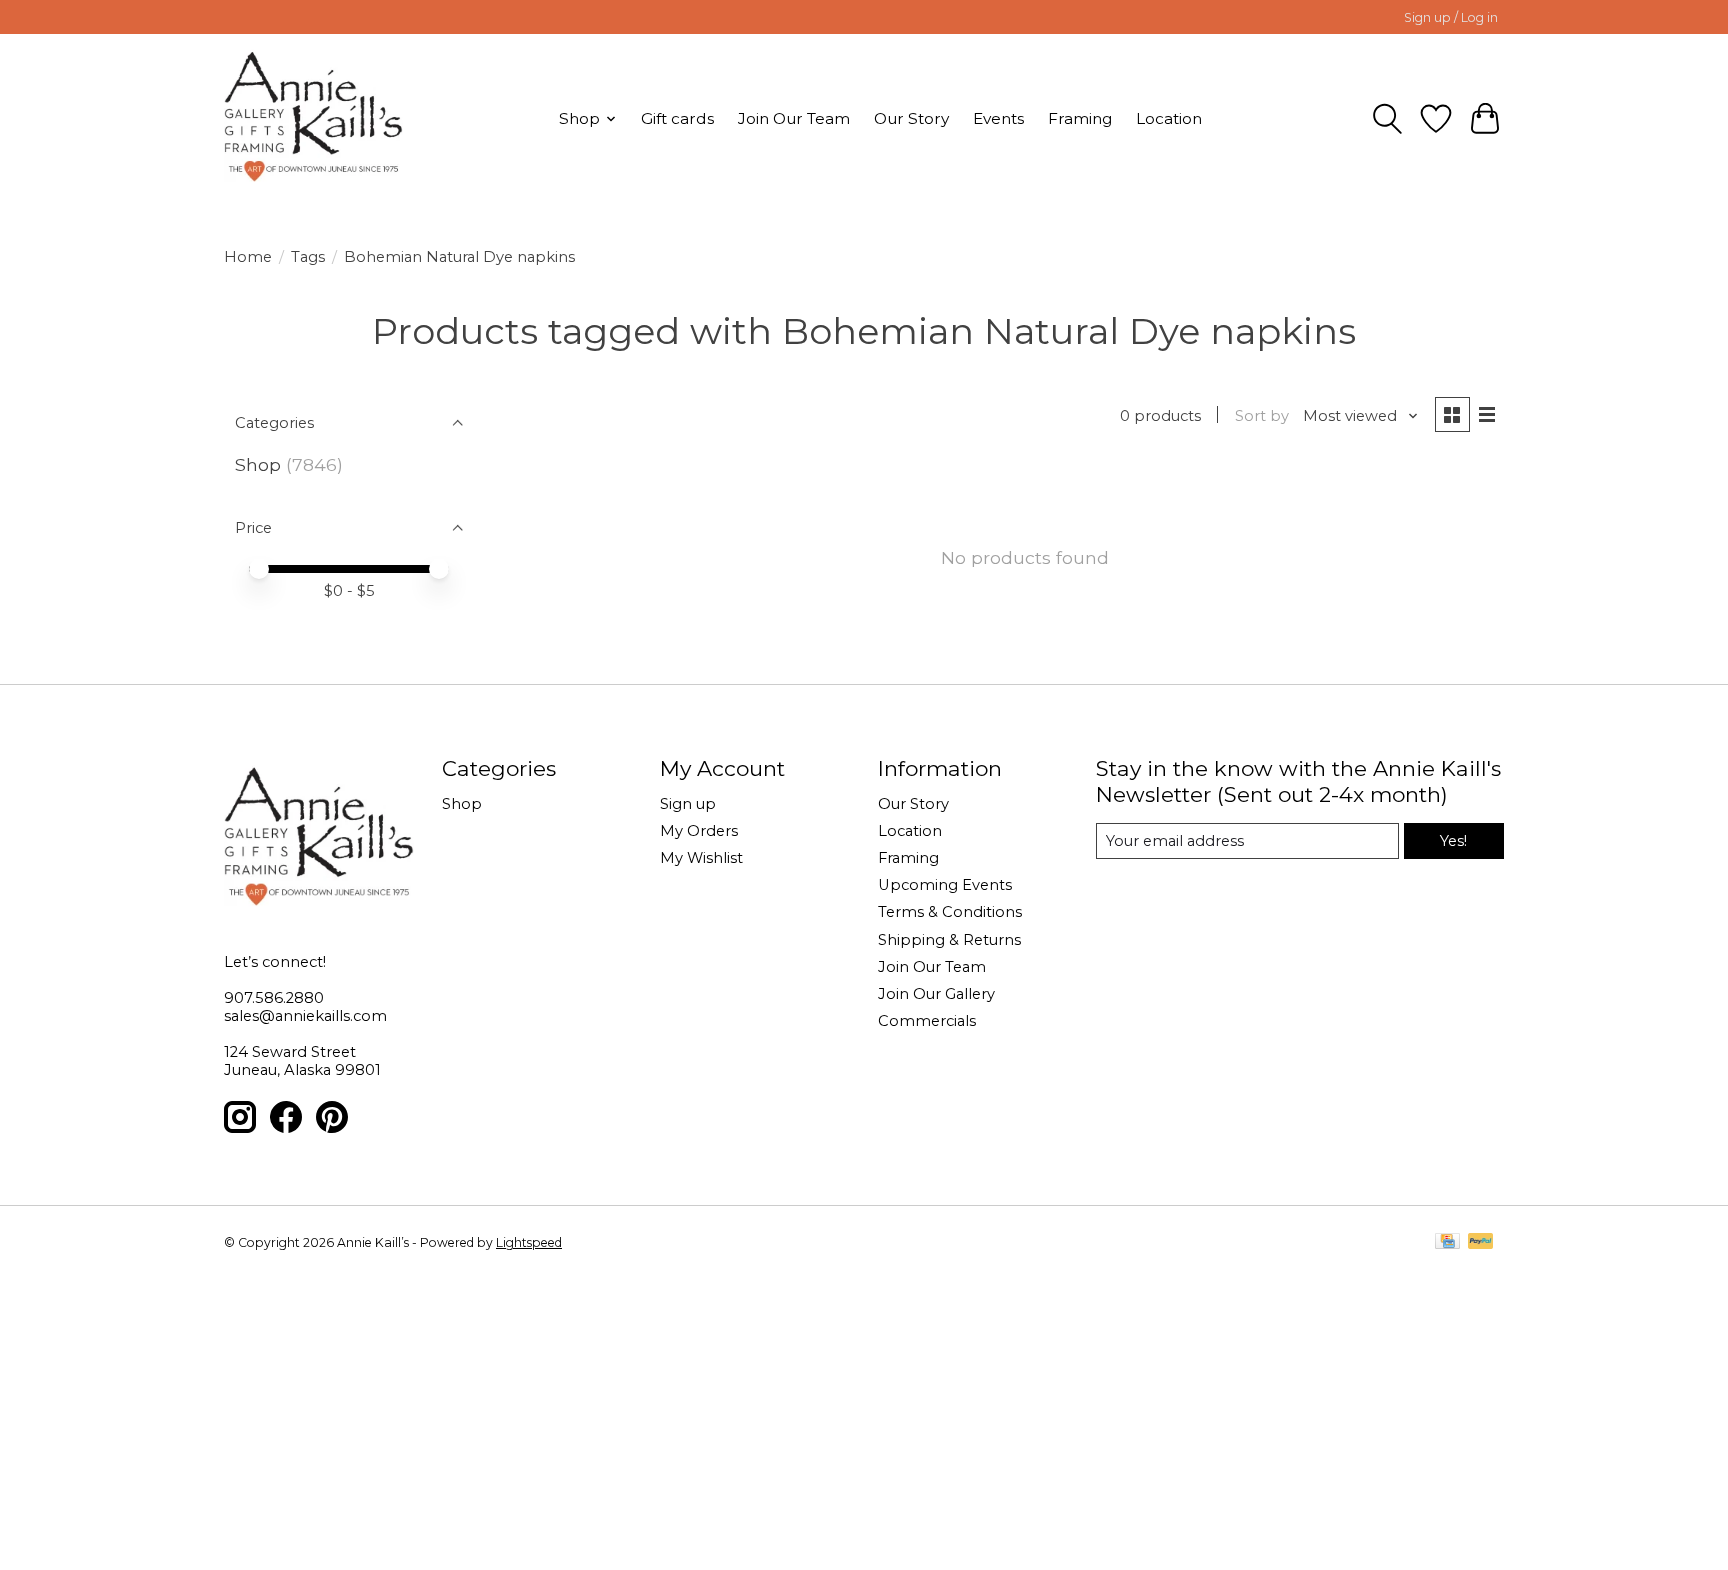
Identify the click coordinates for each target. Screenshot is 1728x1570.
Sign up (688, 804)
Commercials (927, 1021)
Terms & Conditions (950, 912)
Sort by (1262, 416)
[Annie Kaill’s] (313, 118)
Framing (1080, 118)
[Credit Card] (1447, 1242)
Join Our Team (794, 118)
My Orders (699, 831)
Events (998, 118)
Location (1169, 118)
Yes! (1453, 841)
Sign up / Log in (1451, 17)
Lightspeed (529, 1242)
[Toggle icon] (1387, 119)
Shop (258, 464)
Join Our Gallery (936, 994)
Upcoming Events (945, 885)
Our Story (911, 118)
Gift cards (677, 118)
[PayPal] (1481, 1242)
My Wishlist (701, 858)
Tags (308, 257)
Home (248, 257)
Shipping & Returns (949, 940)
